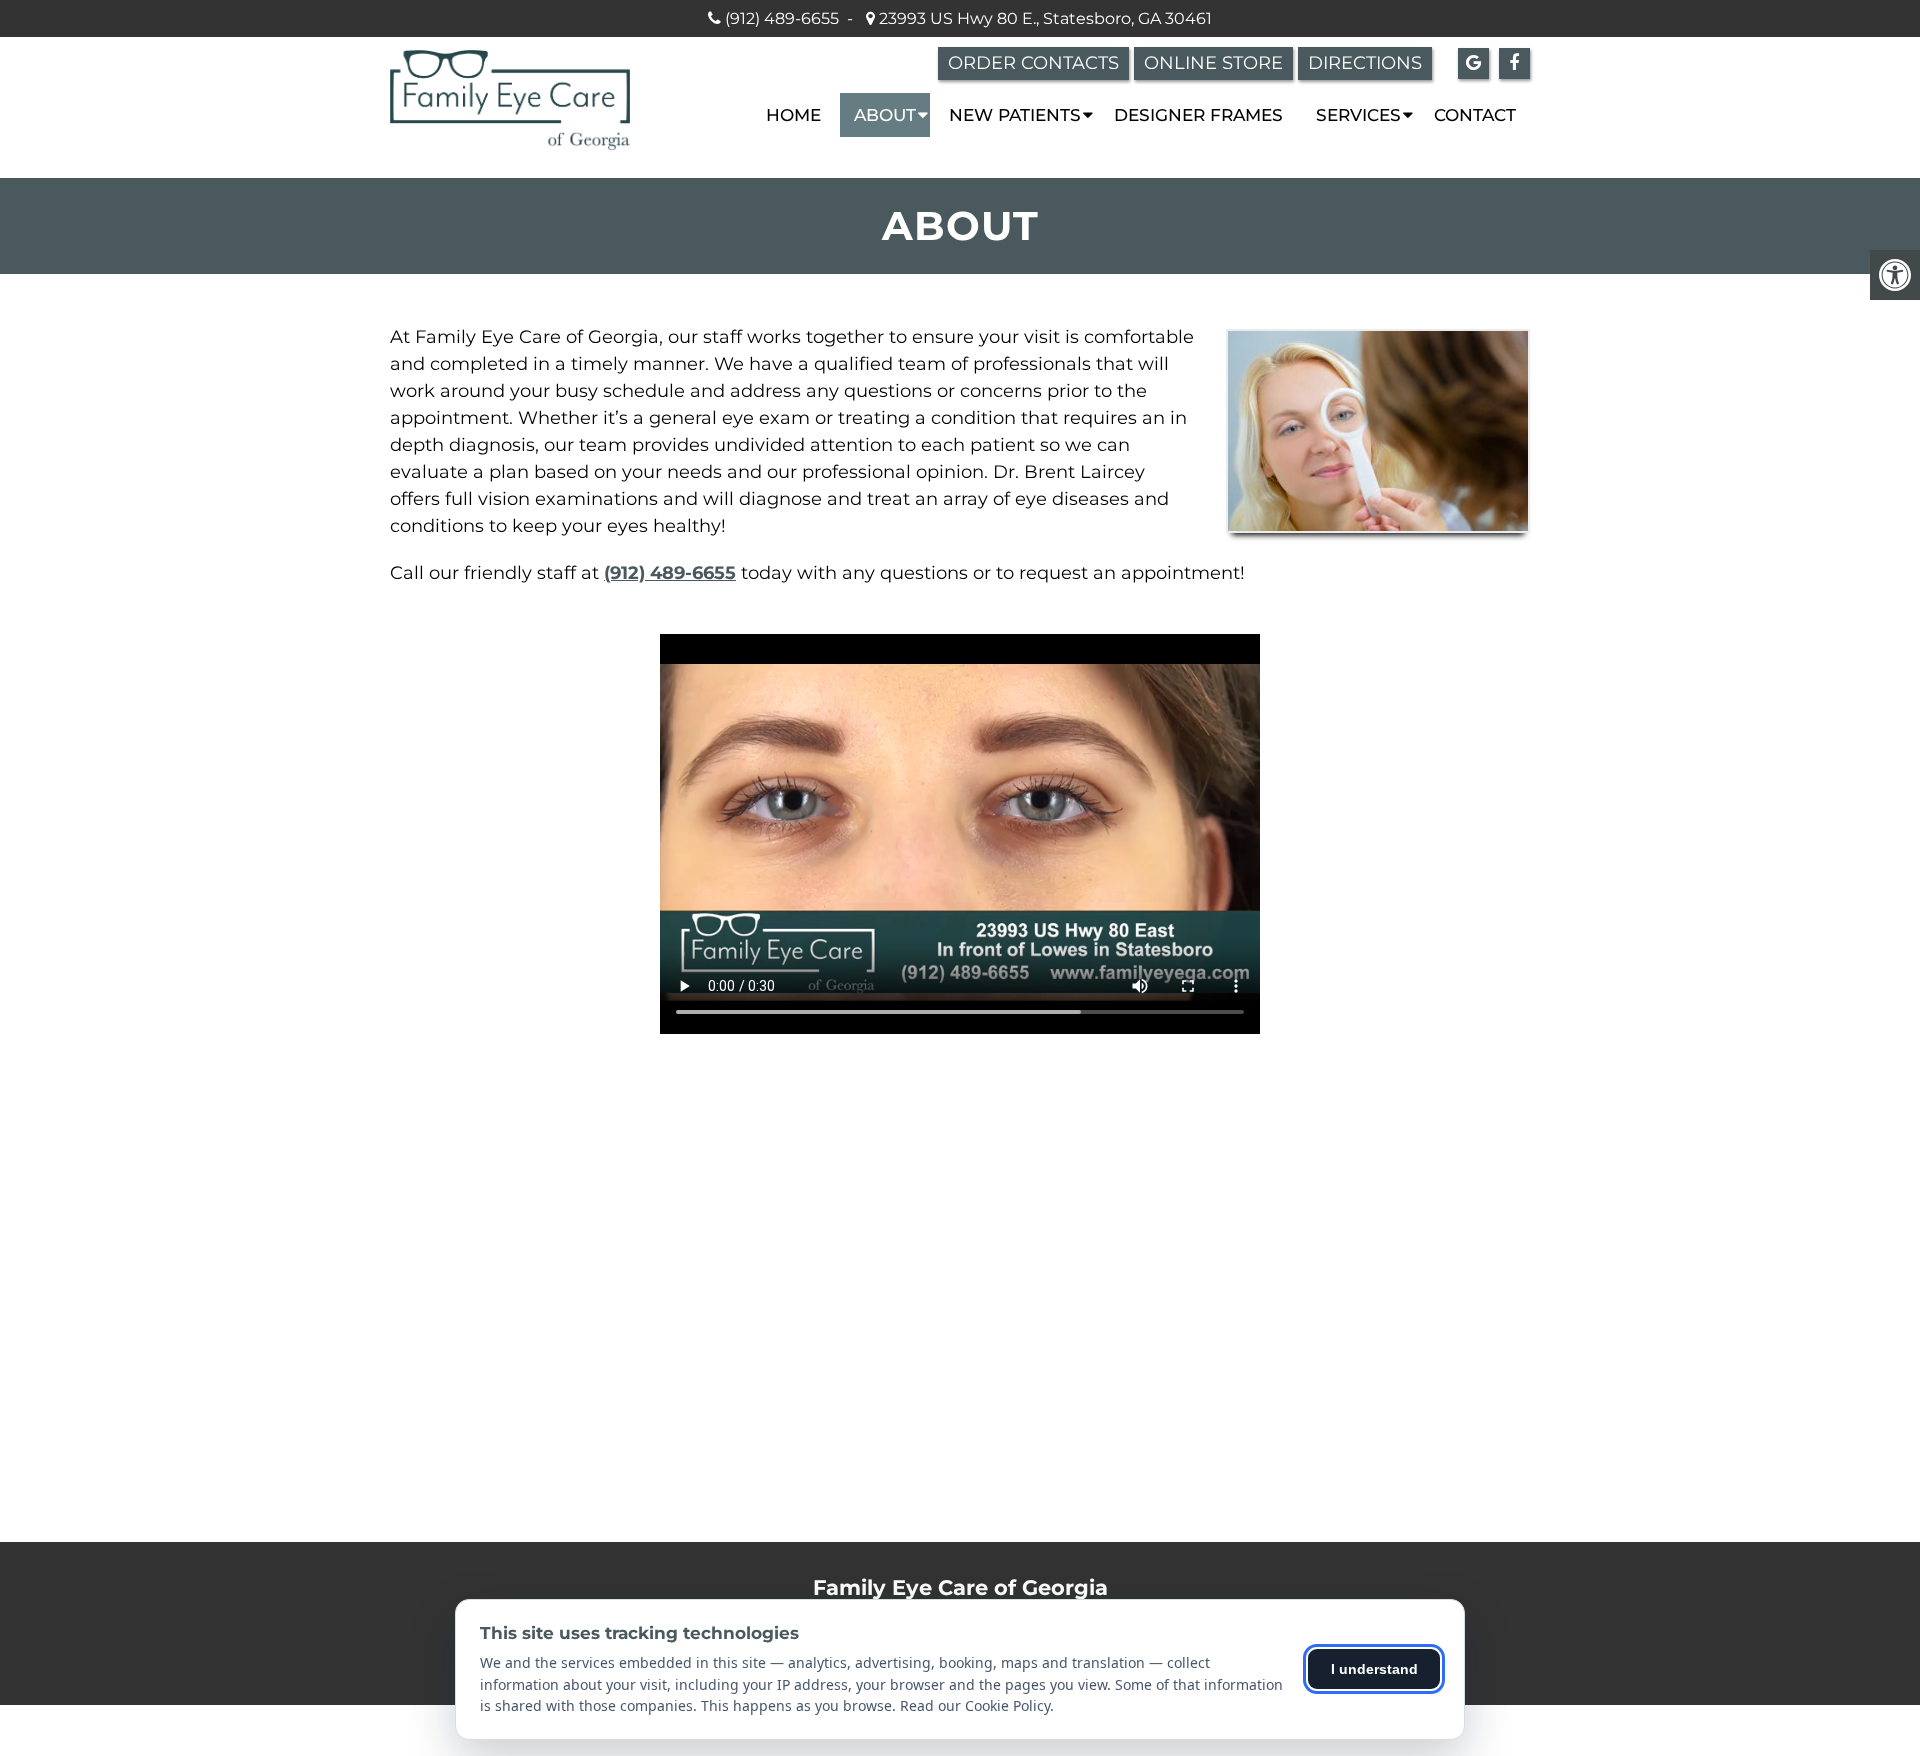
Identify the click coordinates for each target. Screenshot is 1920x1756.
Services (1358, 115)
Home (793, 115)
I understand (1374, 1669)
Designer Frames (1198, 115)
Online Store (1213, 63)
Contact (1475, 115)
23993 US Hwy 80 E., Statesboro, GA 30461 (1043, 18)
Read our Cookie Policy (975, 1705)
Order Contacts (1033, 63)
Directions (1365, 63)
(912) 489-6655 (782, 18)
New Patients (1015, 115)
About (885, 115)
